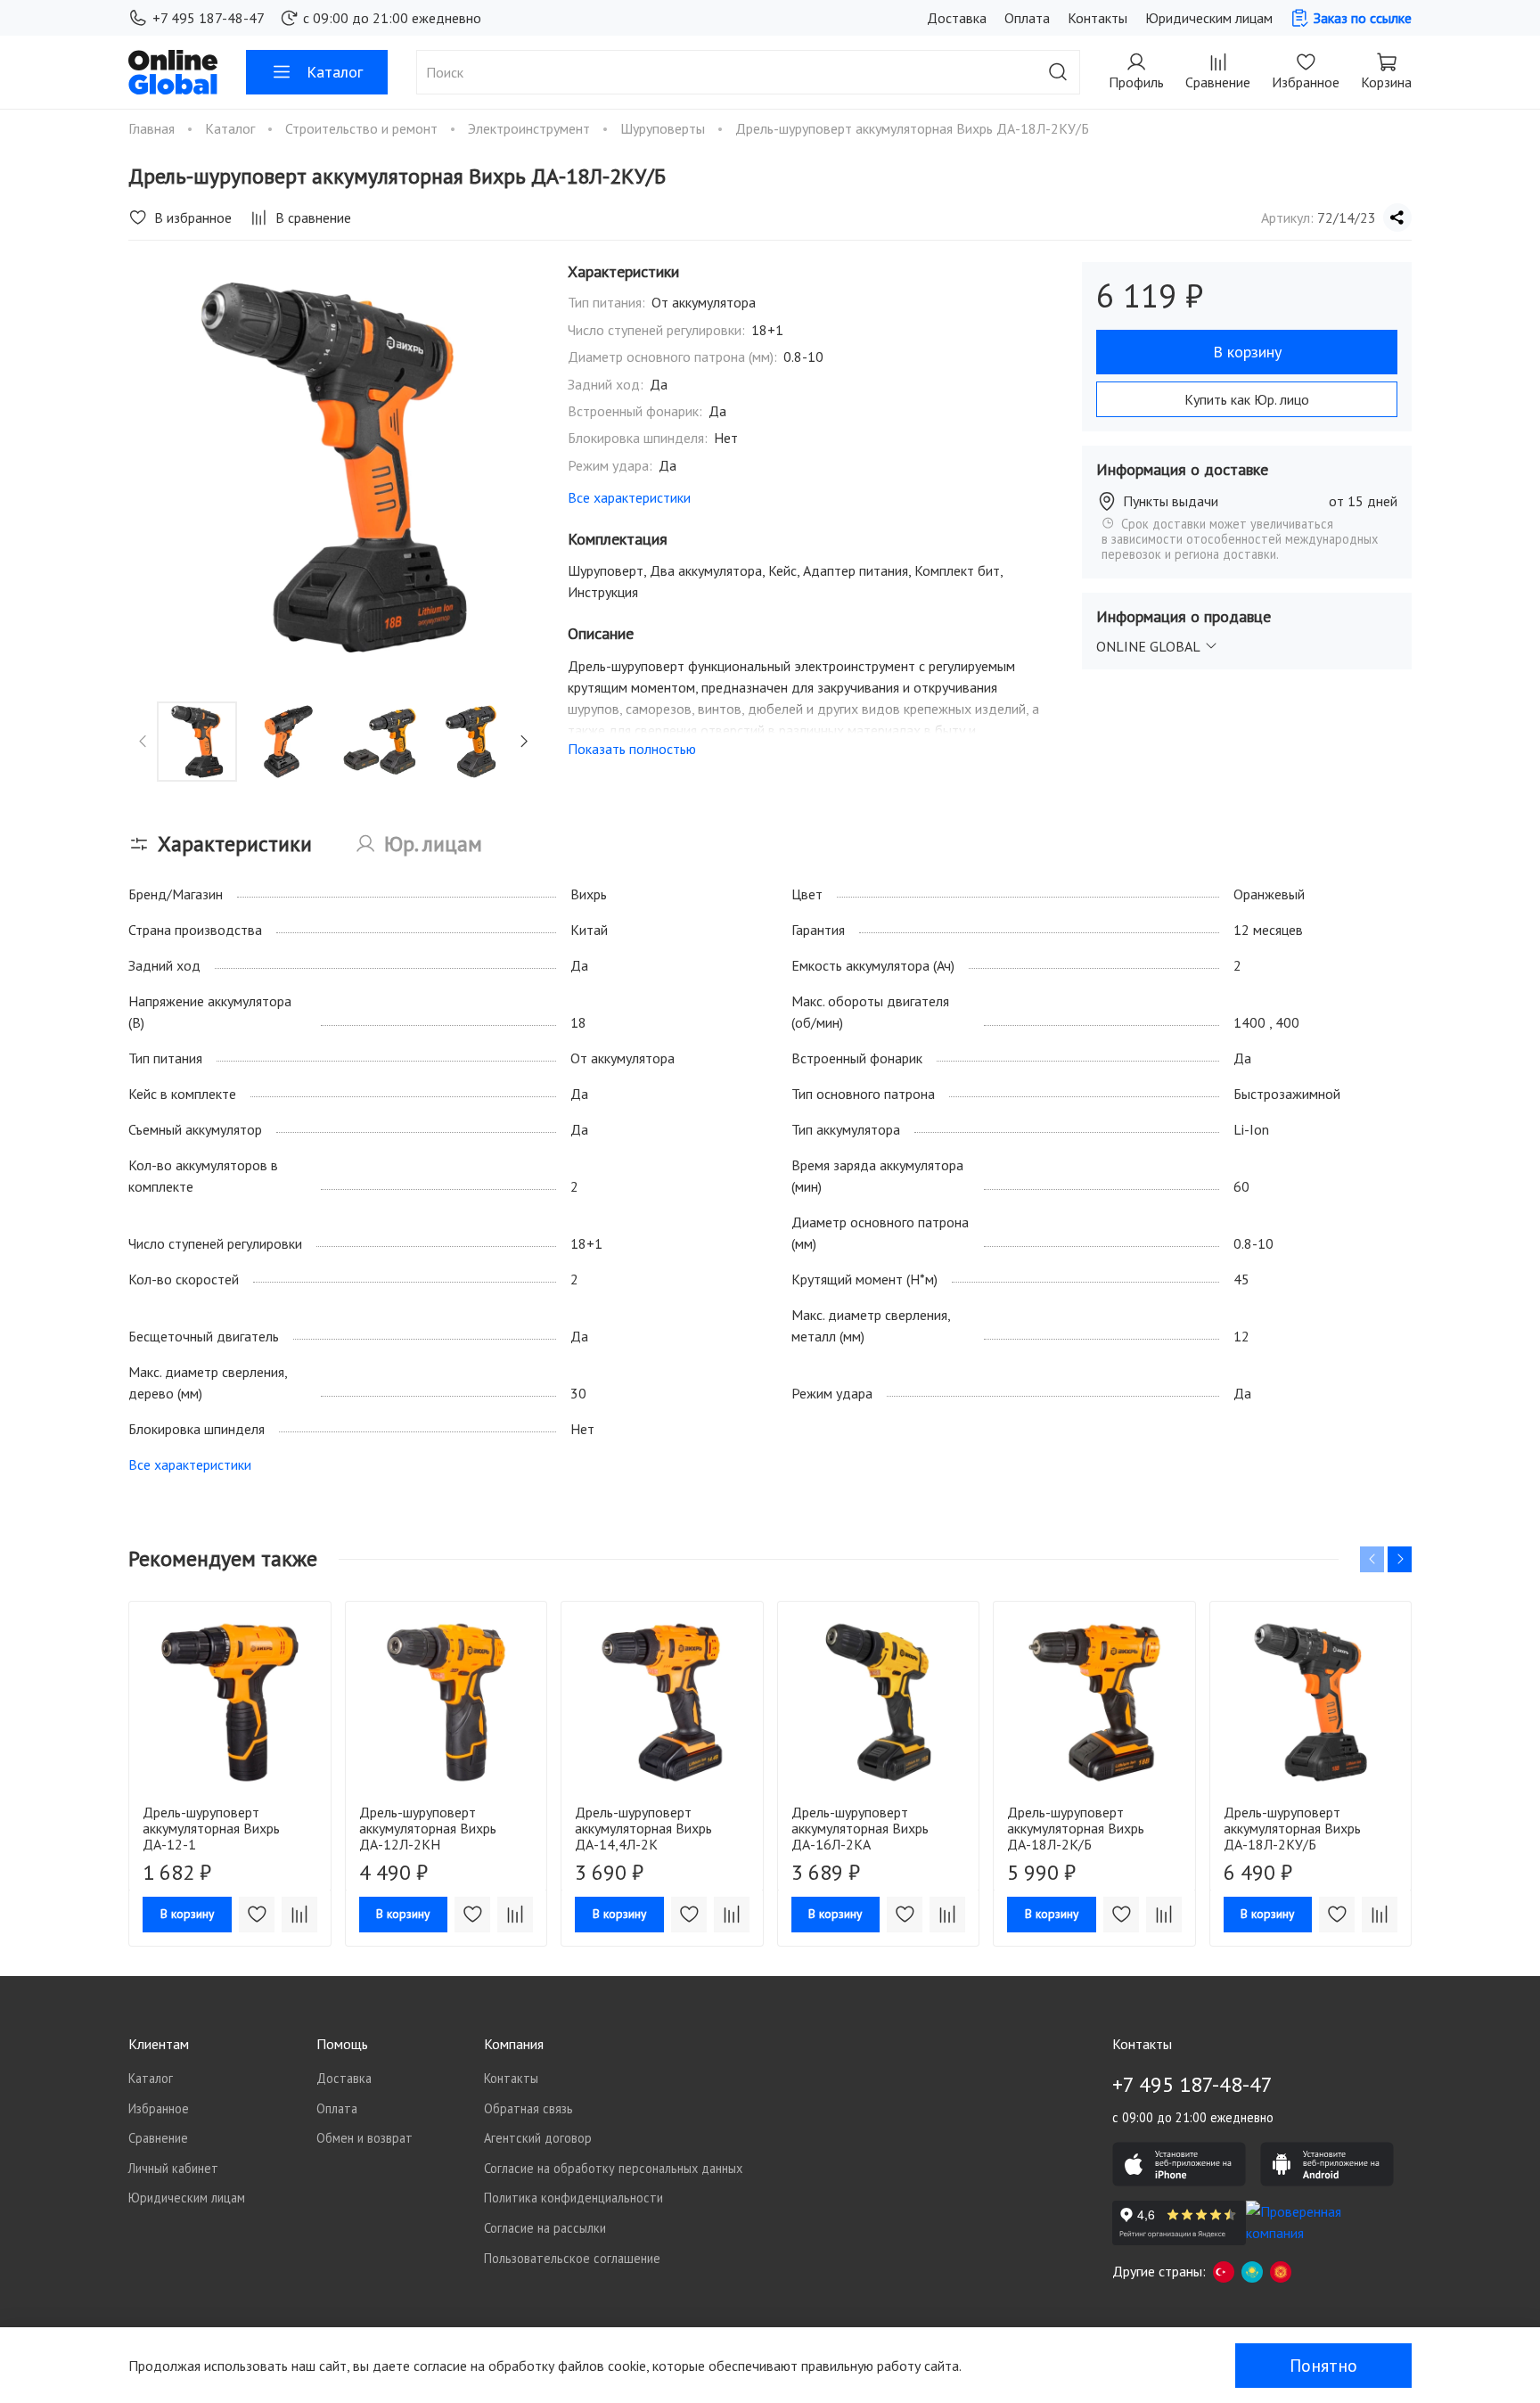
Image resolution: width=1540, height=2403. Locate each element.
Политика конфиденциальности (573, 2198)
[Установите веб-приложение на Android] (1327, 2164)
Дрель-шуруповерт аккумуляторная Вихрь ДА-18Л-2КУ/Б (1292, 1827)
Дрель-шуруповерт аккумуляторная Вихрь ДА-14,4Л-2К (643, 1827)
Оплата (1027, 18)
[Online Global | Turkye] (1224, 2271)
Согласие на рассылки (545, 2228)
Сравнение (158, 2138)
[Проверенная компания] (1313, 2223)
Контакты (1098, 18)
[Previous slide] (157, 468)
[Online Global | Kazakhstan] (1252, 2271)
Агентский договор (538, 2138)
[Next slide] (511, 468)
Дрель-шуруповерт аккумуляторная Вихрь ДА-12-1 (211, 1827)
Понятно (1323, 2366)
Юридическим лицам (1209, 18)
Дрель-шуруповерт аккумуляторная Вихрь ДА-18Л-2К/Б (1076, 1827)
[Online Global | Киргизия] (1281, 2271)
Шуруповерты (664, 128)
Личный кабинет (173, 2168)
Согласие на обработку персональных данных (613, 2168)
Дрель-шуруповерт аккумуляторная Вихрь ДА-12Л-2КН (428, 1827)
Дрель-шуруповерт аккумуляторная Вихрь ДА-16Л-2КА (860, 1827)
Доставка (957, 18)
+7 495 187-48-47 (209, 18)
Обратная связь (528, 2108)
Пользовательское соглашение (572, 2258)
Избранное (159, 2108)
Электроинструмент (531, 128)
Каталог (335, 72)
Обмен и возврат (365, 2138)
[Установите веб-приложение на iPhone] (1179, 2164)
